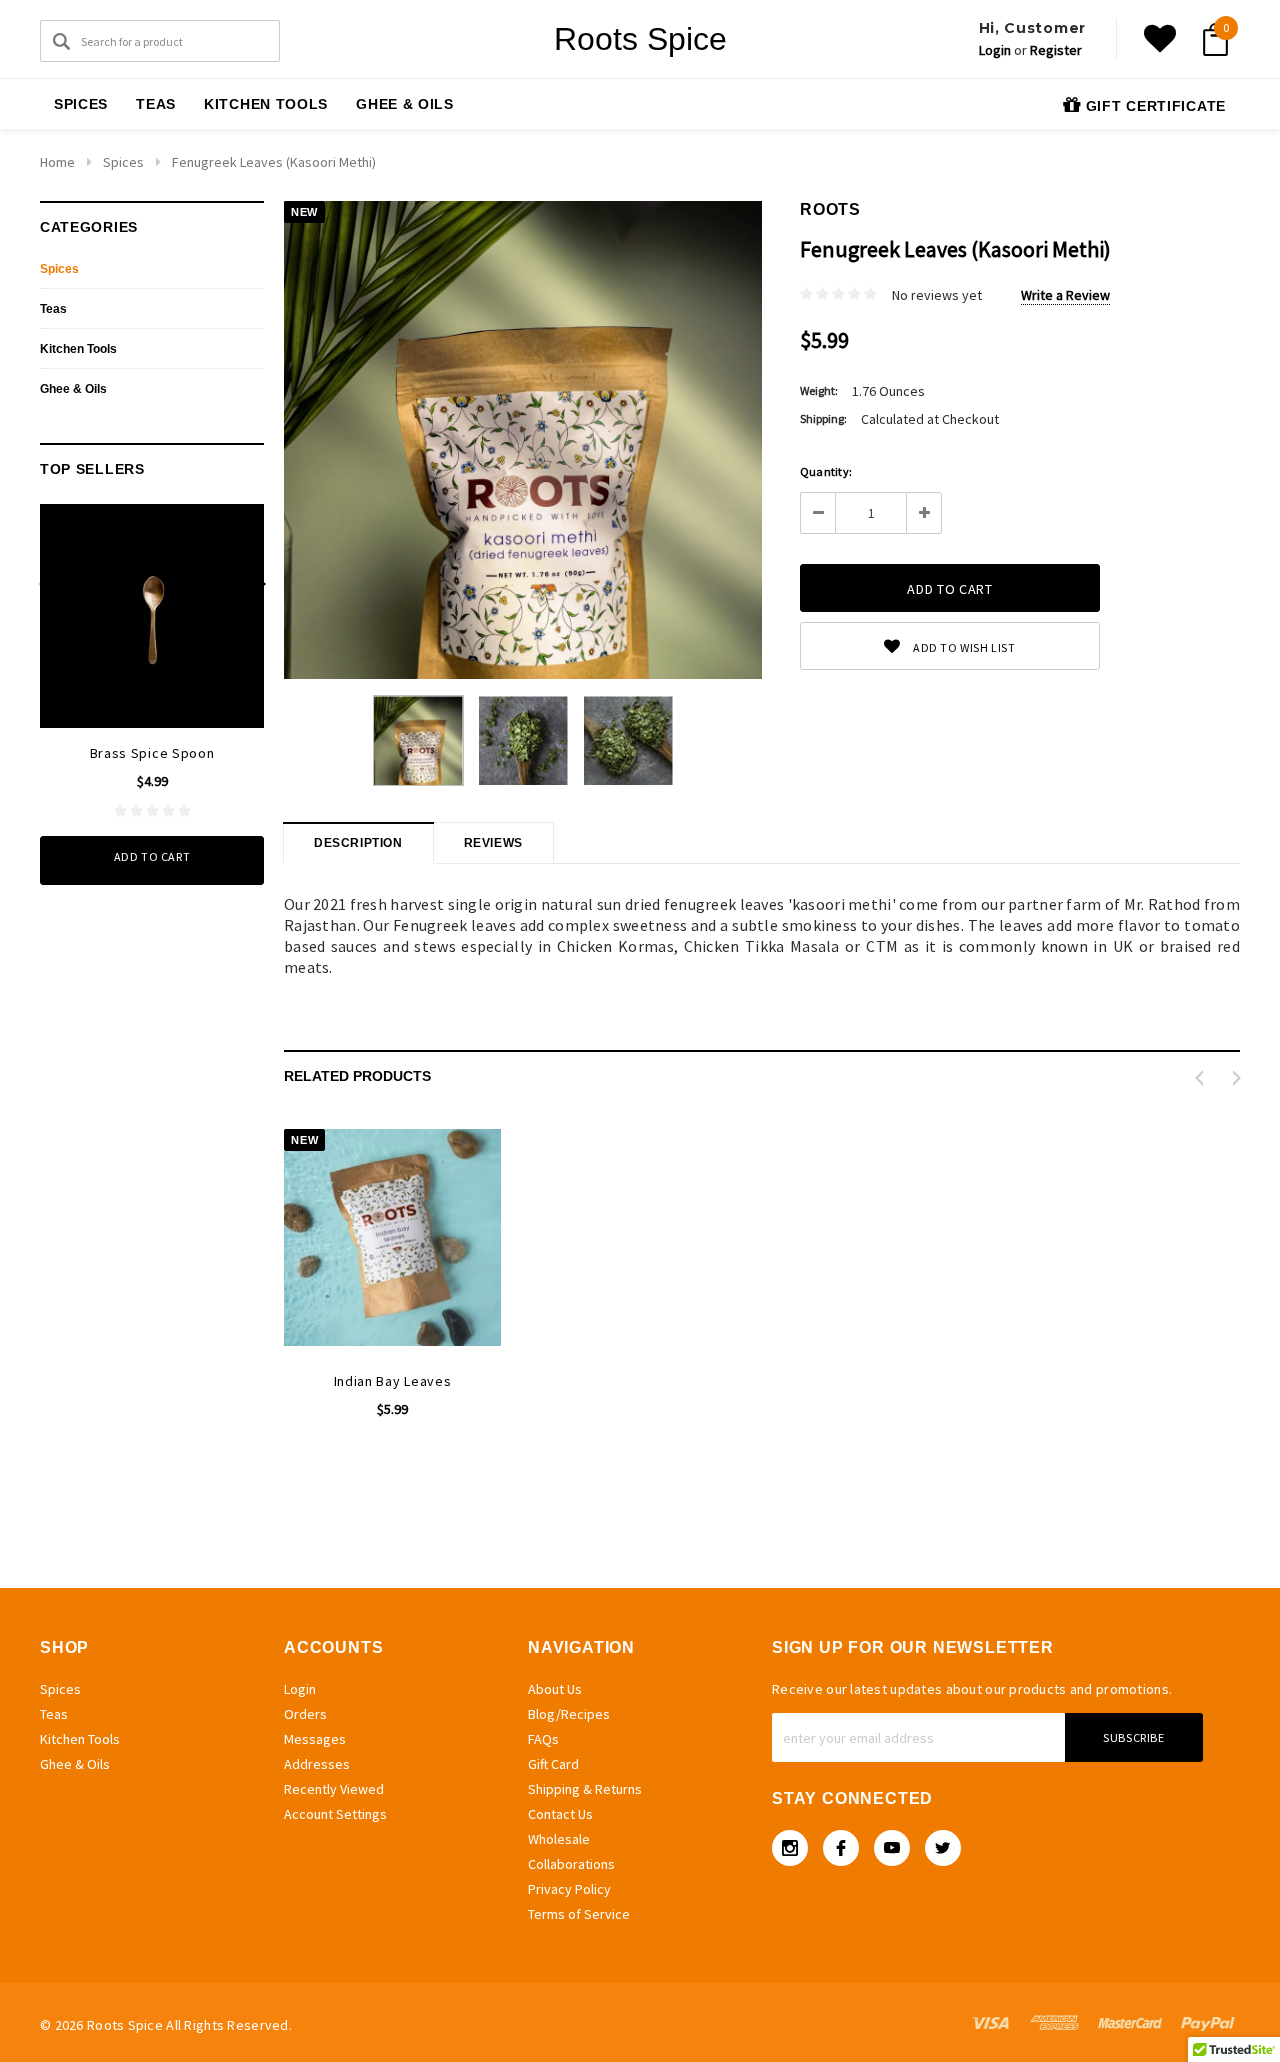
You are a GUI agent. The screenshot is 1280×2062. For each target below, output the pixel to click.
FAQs (543, 1739)
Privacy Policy (569, 1889)
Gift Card (553, 1764)
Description (358, 843)
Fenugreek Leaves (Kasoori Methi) (274, 162)
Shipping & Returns (585, 1789)
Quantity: (826, 471)
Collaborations (571, 1864)
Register (1056, 50)
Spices (81, 104)
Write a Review (1065, 295)
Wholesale (559, 1839)
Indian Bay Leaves (393, 1381)
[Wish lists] (1160, 39)
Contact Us (560, 1814)
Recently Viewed (334, 1789)
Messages (315, 1739)
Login (995, 50)
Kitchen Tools (266, 104)
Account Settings (335, 1814)
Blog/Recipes (569, 1714)
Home (57, 162)
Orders (305, 1714)
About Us (555, 1689)
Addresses (317, 1764)
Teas (156, 104)
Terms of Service (579, 1914)
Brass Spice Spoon (152, 753)
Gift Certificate (1153, 106)
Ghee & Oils (405, 104)
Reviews (493, 843)
